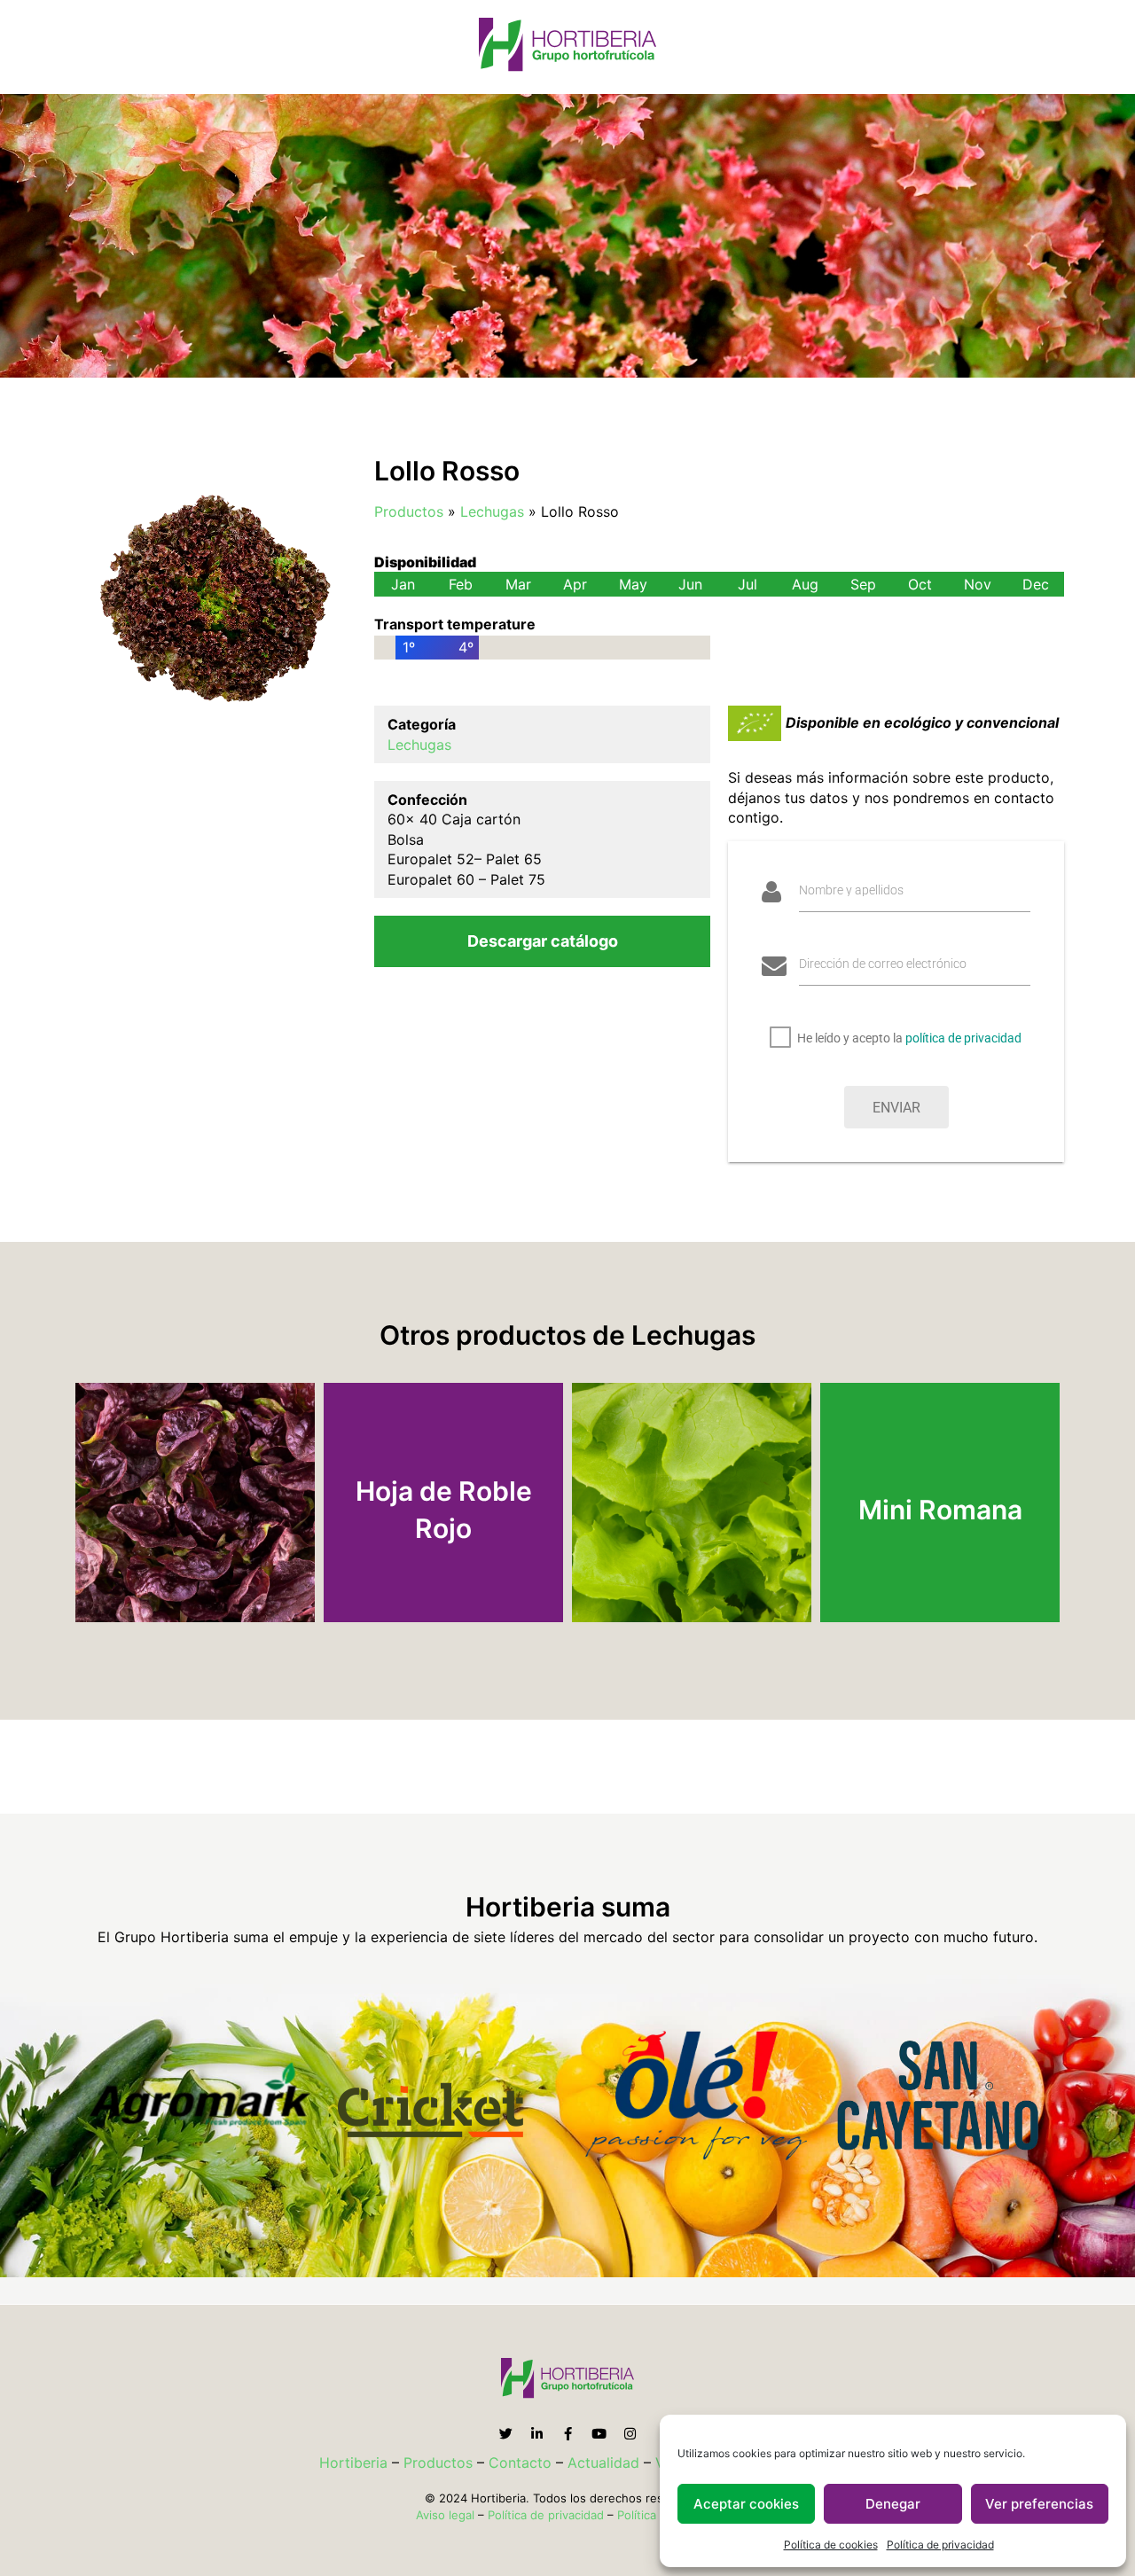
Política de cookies (831, 2545)
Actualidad (603, 2463)
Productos (409, 511)
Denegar (893, 2504)
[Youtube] (599, 2434)
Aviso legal (445, 2515)
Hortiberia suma (568, 1907)
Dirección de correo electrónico (883, 964)
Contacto (520, 2463)
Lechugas (492, 511)
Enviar (896, 1108)
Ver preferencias (1039, 2504)
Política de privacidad (940, 2545)
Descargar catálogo (543, 941)
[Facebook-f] (567, 2434)
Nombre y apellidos (851, 890)
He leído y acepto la (909, 1038)
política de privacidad (963, 1038)
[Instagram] (630, 2434)
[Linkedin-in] (536, 2434)
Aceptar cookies (746, 2504)
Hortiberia (353, 2463)
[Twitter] (505, 2434)
